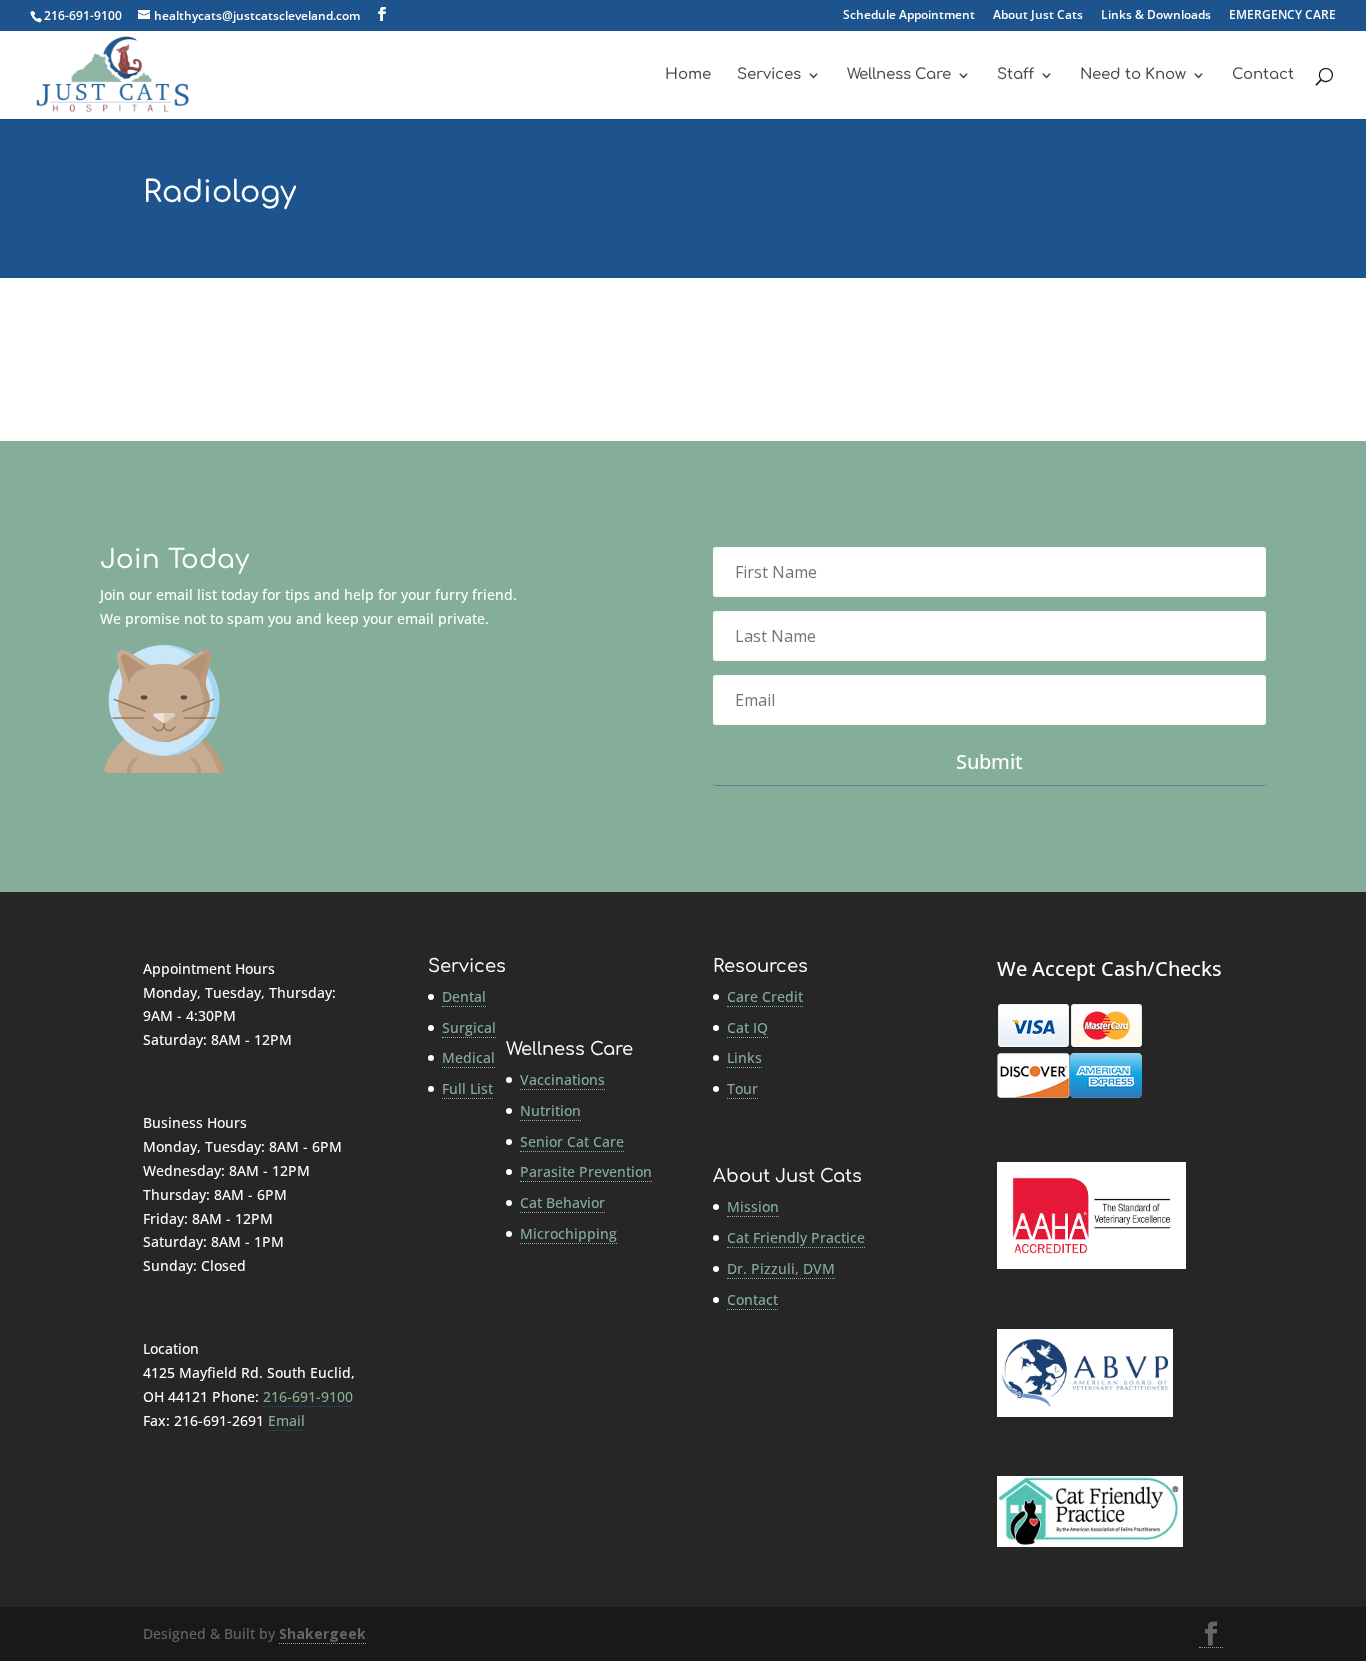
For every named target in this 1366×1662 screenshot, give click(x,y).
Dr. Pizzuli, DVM (781, 1268)
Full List (467, 1088)
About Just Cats (1038, 16)
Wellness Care (899, 75)
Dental (464, 996)
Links (744, 1057)
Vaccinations (562, 1079)
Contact (1263, 75)
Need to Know (1133, 75)
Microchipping (568, 1233)
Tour (742, 1088)
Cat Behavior (562, 1202)
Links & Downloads (1156, 16)
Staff (1015, 75)
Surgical (469, 1027)
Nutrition (550, 1110)
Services (769, 75)
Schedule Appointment (909, 16)
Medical (468, 1057)
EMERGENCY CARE (1282, 16)
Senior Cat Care (572, 1141)
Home (688, 75)
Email (286, 1420)
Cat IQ (747, 1027)
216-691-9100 (83, 15)
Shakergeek (322, 1633)
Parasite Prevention (586, 1171)
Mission (753, 1206)
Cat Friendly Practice (796, 1237)
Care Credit (765, 996)
